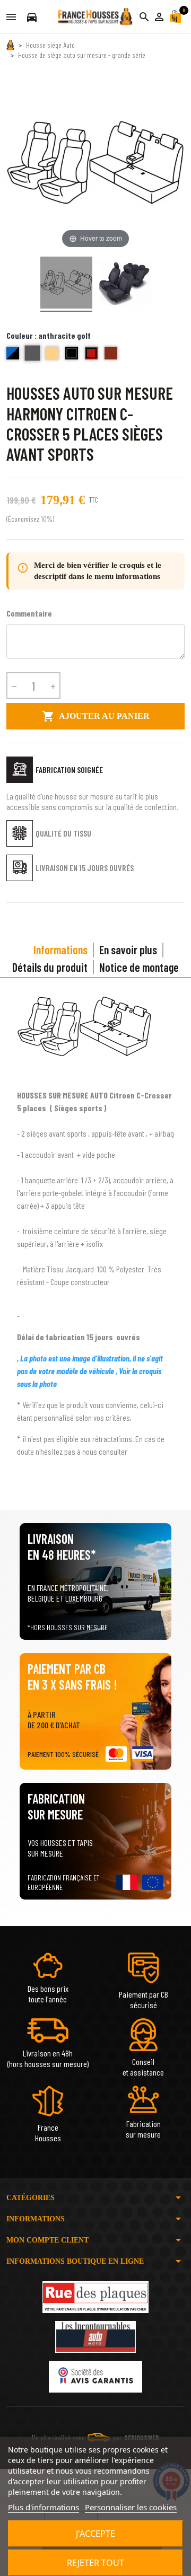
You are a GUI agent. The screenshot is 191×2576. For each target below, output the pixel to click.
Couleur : (49, 335)
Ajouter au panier (96, 716)
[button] (159, 17)
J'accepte (95, 2534)
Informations (60, 949)
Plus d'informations (44, 2507)
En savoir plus (128, 949)
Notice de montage (139, 967)
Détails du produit (50, 967)
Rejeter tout (95, 2563)
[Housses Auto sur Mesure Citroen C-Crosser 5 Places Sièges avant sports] (66, 284)
